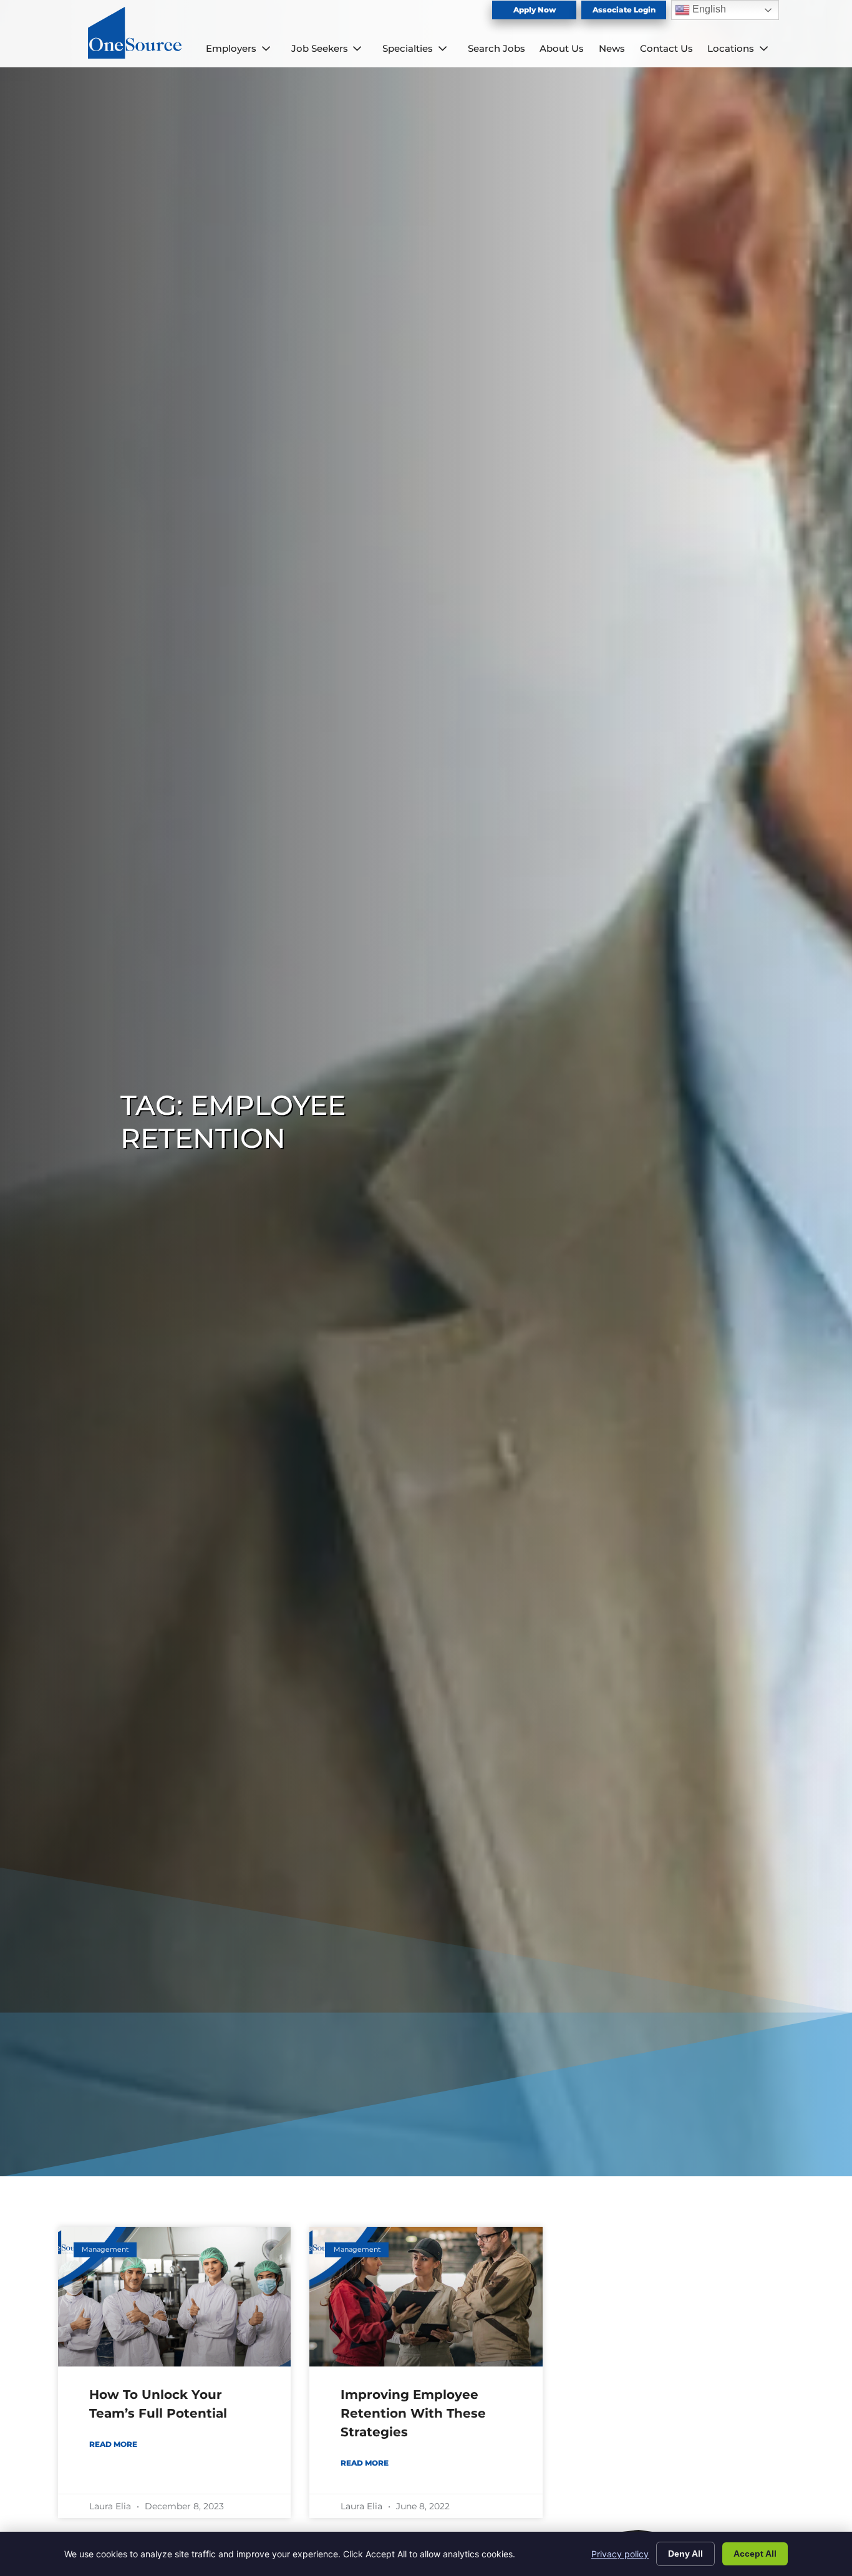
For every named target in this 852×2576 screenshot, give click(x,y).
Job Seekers (320, 48)
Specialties (408, 48)
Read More (113, 2444)
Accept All (755, 2554)
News (612, 48)
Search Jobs (496, 48)
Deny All (685, 2554)
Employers (231, 48)
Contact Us (666, 48)
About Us (562, 48)
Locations (731, 48)
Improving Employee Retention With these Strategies (413, 2413)
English (708, 9)
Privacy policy (620, 2554)
